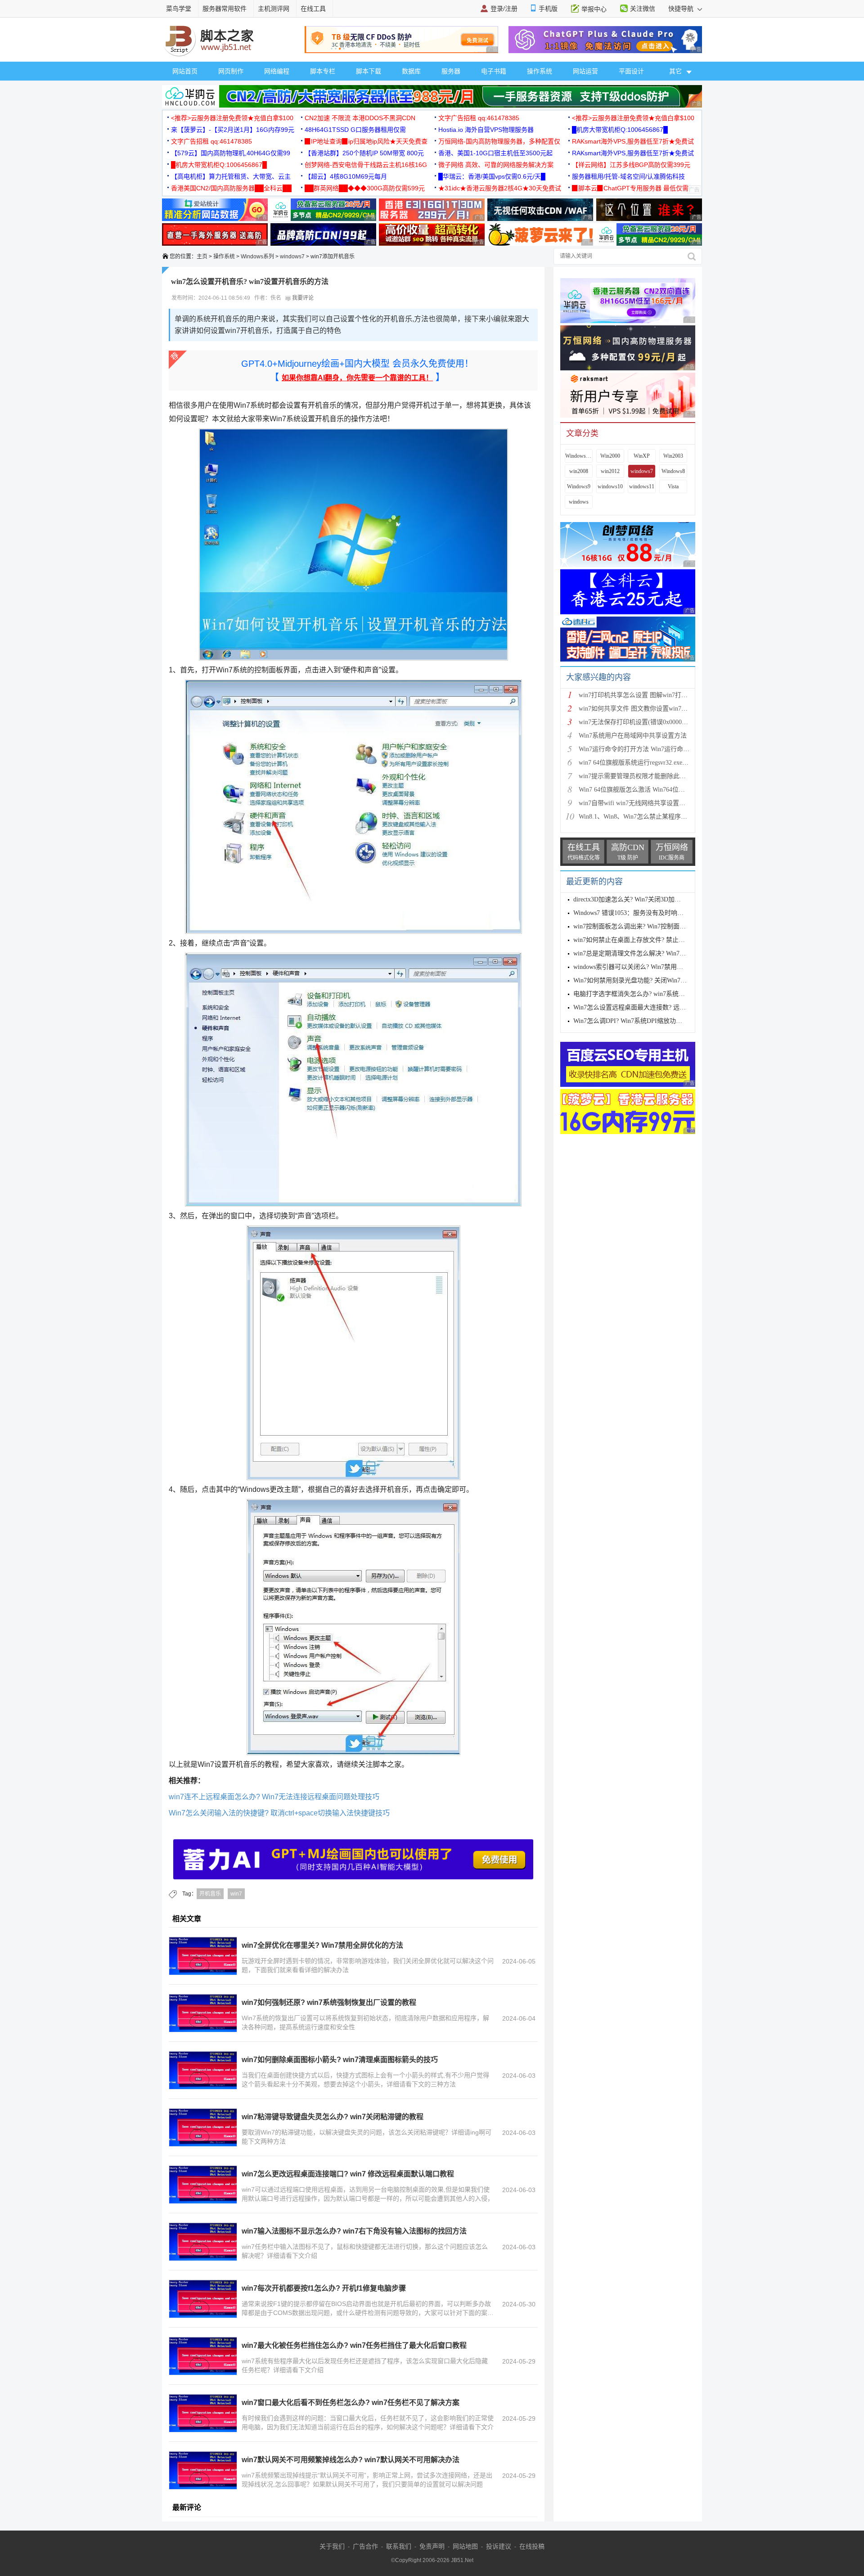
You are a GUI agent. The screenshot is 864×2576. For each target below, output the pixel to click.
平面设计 (631, 71)
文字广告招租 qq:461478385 (479, 118)
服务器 (451, 71)
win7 (236, 1894)
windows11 (642, 486)
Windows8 (673, 471)
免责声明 (432, 2546)
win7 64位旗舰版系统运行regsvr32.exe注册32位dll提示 (653, 763)
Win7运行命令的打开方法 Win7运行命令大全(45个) (649, 749)
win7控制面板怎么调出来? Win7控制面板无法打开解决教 (652, 926)
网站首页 (185, 71)
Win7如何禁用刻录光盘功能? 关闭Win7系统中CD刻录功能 (653, 980)
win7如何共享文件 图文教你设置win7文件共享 (643, 709)
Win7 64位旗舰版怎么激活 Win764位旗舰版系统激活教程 (657, 790)
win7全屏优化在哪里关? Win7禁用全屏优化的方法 (322, 1945)
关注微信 (643, 9)
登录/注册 (504, 9)
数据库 (411, 71)
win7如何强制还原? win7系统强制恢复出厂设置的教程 (329, 2002)
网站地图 (465, 2546)
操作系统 (540, 71)
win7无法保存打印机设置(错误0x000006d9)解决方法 (650, 722)
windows (579, 502)
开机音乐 (210, 1894)
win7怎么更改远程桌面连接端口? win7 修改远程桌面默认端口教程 (348, 2174)
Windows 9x (579, 456)
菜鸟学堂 (179, 9)
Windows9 (579, 486)
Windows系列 (257, 257)
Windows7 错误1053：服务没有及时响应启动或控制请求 (650, 913)
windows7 (292, 257)
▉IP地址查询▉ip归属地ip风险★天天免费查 (366, 141)
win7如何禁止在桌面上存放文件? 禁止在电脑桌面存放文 (651, 940)
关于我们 (332, 2546)
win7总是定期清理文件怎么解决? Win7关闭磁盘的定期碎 (652, 953)
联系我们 (399, 2546)
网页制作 (231, 71)
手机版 (548, 9)
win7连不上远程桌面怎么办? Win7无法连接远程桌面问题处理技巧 (274, 1797)
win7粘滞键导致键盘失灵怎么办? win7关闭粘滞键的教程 (333, 2117)
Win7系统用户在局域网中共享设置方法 (633, 736)
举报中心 (594, 9)
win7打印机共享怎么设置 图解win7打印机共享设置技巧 (655, 695)
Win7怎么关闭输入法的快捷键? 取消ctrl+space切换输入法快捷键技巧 (279, 1813)
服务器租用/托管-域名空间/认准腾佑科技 (628, 176)
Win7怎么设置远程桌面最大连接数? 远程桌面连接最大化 (652, 1007)
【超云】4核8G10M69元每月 (346, 176)
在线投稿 (532, 2546)
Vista (673, 486)
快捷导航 (682, 9)
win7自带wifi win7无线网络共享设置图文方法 (641, 803)
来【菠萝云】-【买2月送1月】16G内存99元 (233, 130)
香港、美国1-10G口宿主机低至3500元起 (495, 153)
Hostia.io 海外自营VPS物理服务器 (486, 130)
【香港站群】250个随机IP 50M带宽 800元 (364, 153)
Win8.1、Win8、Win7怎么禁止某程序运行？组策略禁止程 (658, 817)
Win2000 (610, 456)
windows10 (610, 486)
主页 (202, 257)
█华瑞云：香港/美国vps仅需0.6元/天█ (492, 176)
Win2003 (673, 456)
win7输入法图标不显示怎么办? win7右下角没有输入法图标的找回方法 (354, 2231)
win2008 (579, 471)
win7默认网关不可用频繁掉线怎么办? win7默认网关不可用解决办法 (351, 2460)
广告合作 (365, 2546)
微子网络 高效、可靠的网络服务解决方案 (496, 165)
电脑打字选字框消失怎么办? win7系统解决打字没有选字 (651, 994)
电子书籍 (494, 71)
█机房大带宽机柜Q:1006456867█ (620, 130)
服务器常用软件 (225, 9)
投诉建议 (499, 2546)
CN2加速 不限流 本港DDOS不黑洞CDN (360, 118)
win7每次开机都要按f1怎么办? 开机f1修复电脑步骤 (324, 2288)
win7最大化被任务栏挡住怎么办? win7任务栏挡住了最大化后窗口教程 (354, 2345)
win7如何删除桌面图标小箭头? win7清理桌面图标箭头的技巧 (340, 2060)
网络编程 (277, 71)
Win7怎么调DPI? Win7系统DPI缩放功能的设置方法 (643, 1021)
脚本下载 (369, 71)
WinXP (642, 456)
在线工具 (313, 9)
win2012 (610, 471)
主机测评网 (274, 9)
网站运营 (585, 71)
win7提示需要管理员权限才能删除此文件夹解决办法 (651, 776)
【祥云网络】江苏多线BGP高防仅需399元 (631, 165)
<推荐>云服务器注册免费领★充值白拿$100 (232, 118)
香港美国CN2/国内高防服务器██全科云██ (231, 188)
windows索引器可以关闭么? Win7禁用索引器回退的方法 (650, 967)
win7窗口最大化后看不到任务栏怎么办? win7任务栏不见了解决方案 (351, 2403)
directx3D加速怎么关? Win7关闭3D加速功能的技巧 (643, 899)
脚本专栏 (323, 71)
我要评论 (302, 298)
